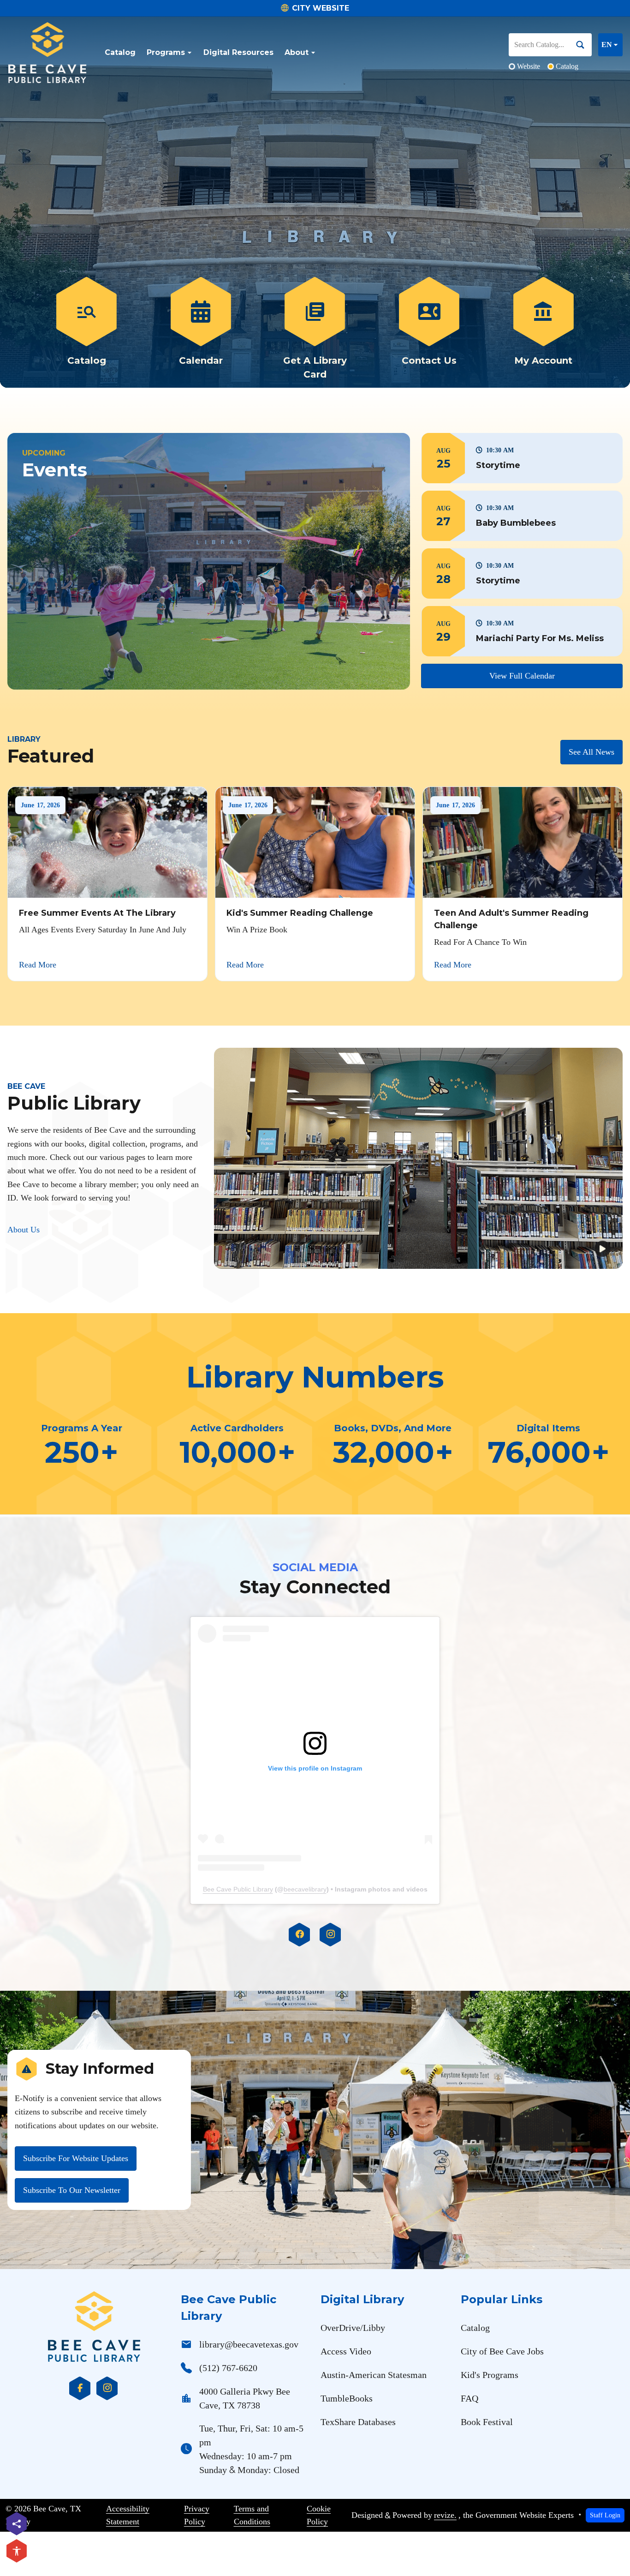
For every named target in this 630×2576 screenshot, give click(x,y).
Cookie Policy (319, 2515)
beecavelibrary (305, 1889)
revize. (445, 2515)
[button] (522, 458)
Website (529, 66)
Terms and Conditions (252, 2515)
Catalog (120, 52)
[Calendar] (201, 329)
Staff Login (605, 2515)
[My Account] (543, 329)
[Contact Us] (429, 329)
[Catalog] (87, 329)
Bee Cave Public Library (238, 1889)
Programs (166, 52)
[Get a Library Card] (315, 329)
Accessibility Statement (128, 2515)
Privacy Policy (197, 2515)
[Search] (584, 45)
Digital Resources (238, 52)
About (297, 52)
